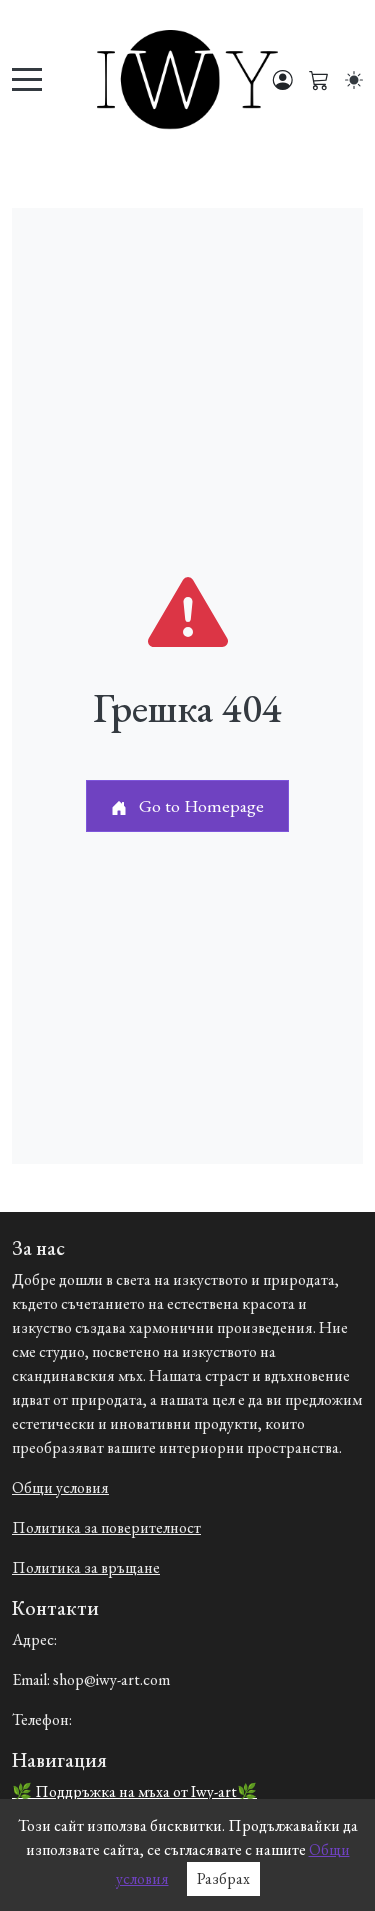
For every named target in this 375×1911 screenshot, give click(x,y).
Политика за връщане (86, 1567)
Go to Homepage (199, 805)
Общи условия (60, 1487)
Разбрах (223, 1878)
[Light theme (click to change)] (354, 80)
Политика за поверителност (106, 1527)
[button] (319, 80)
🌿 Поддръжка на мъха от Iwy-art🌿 (134, 1791)
